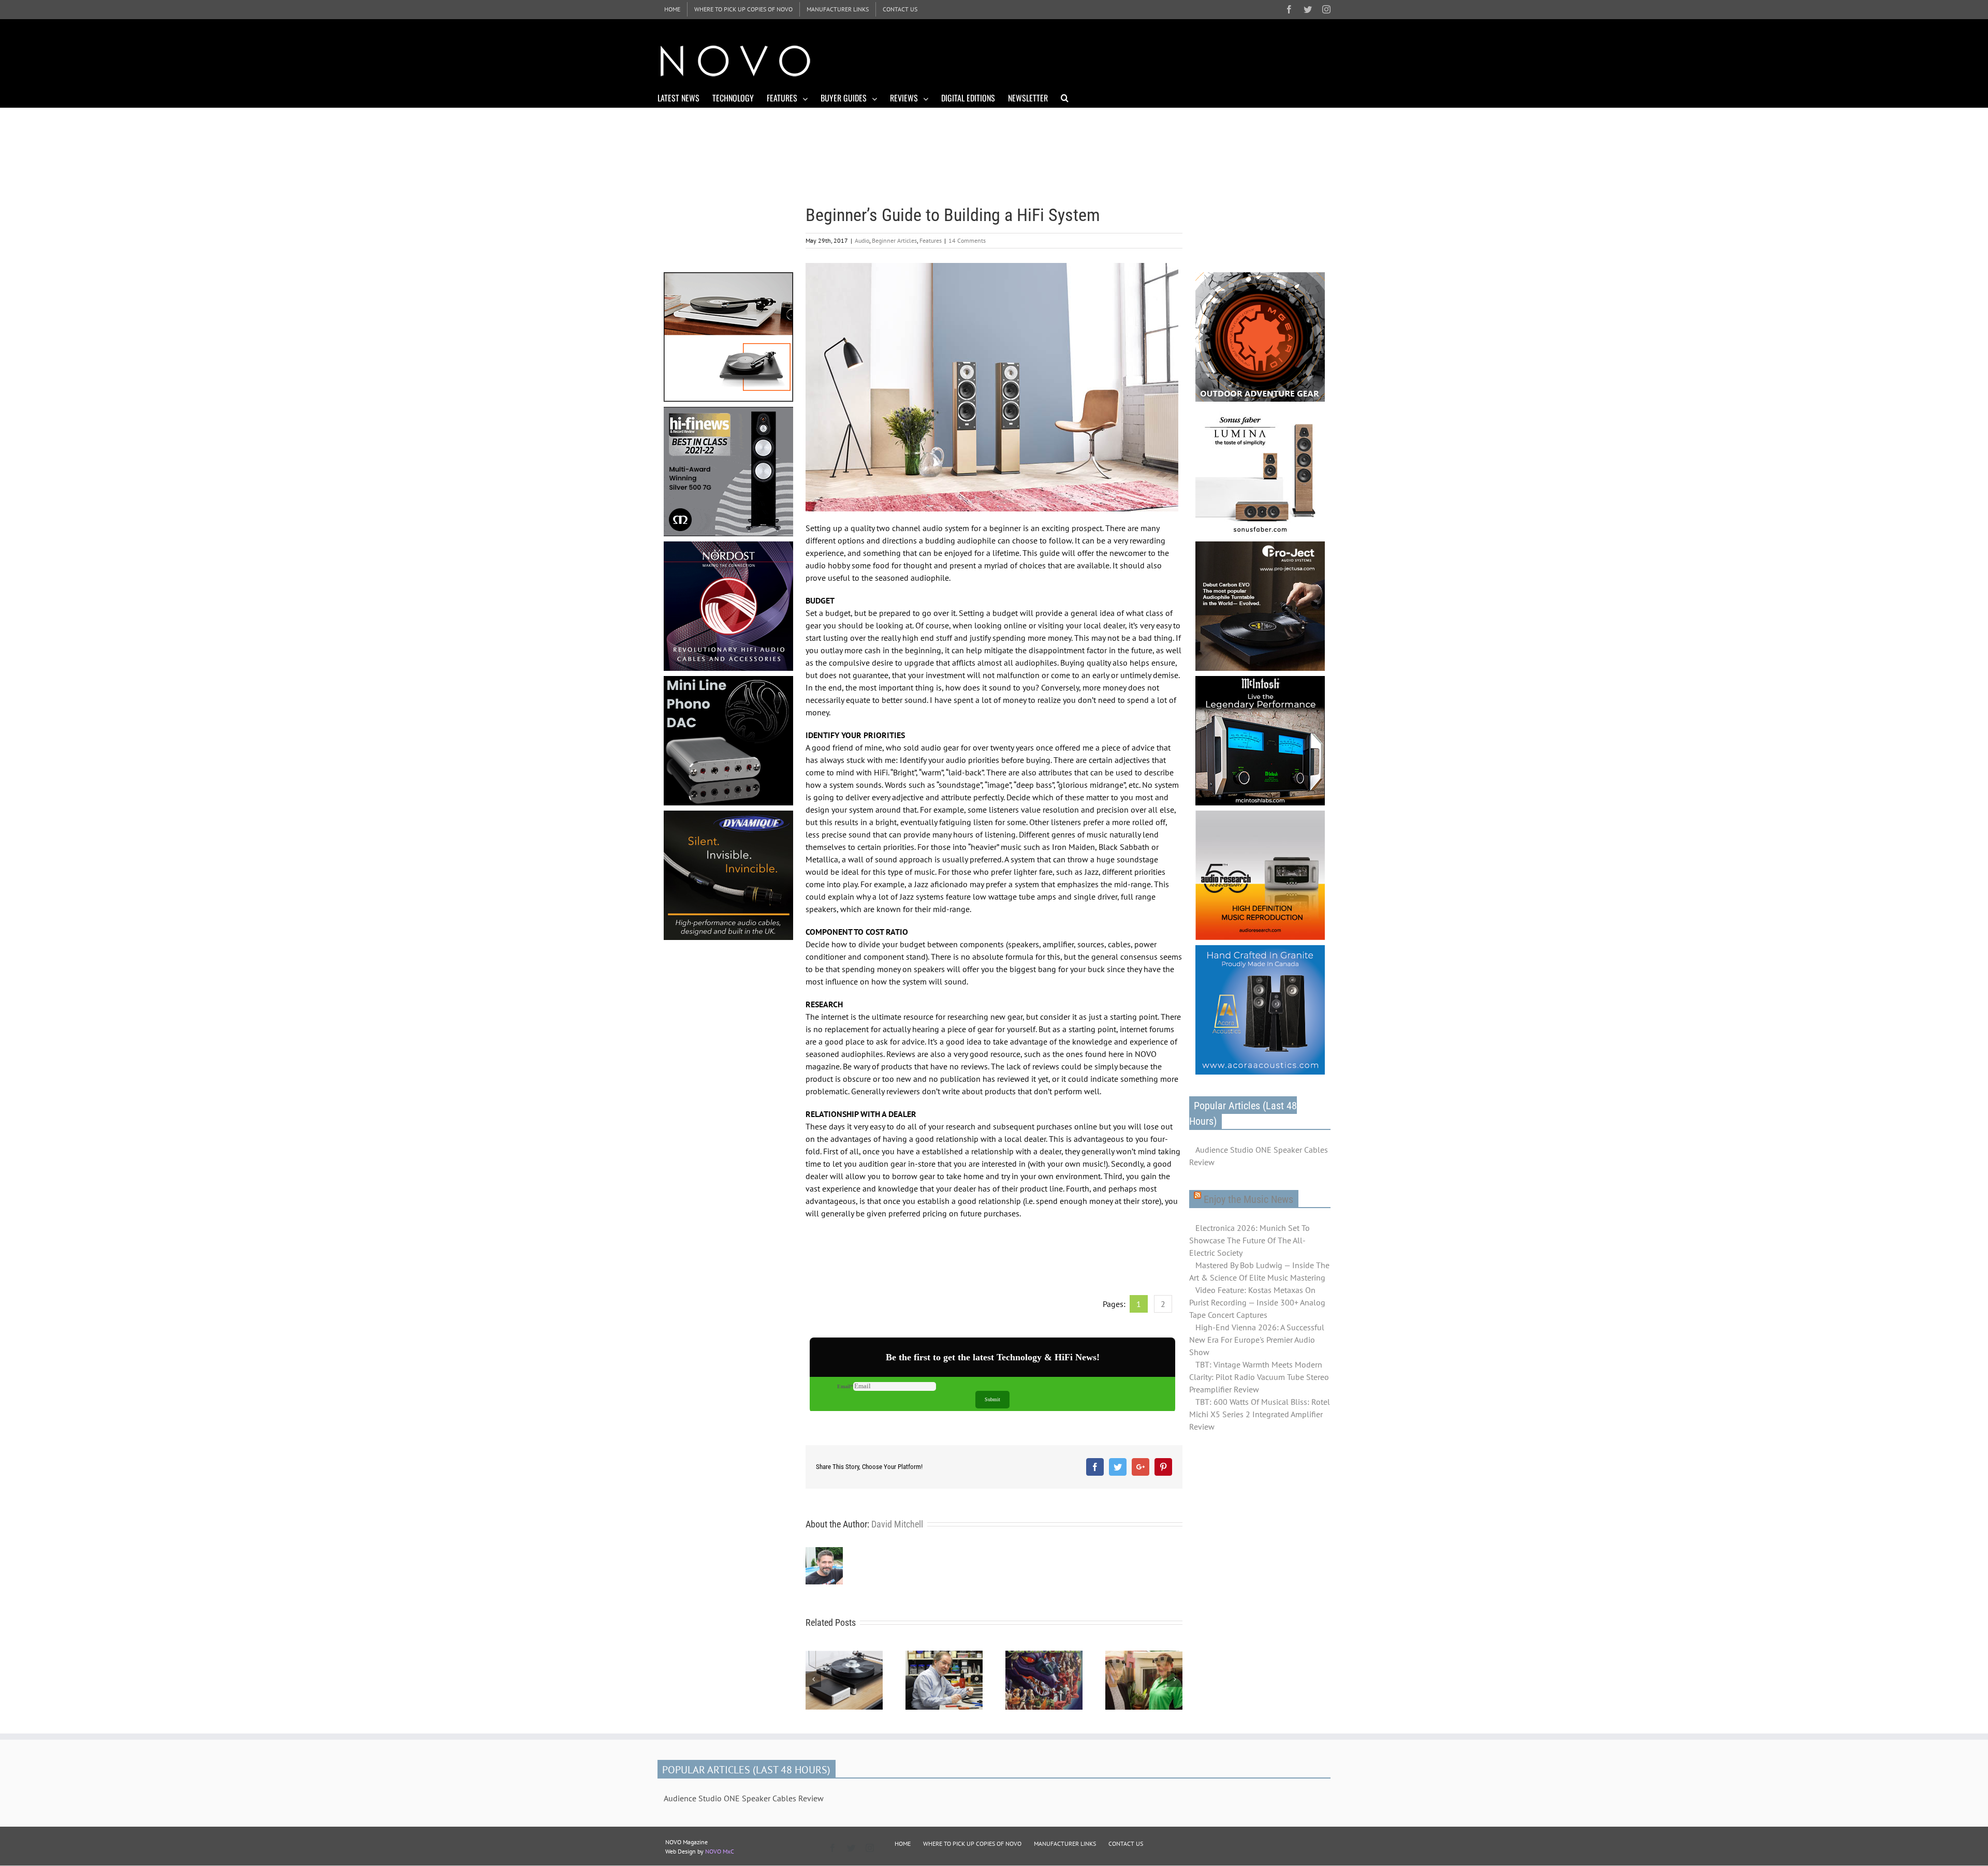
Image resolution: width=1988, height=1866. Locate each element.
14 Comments (967, 240)
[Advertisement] (1142, 60)
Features (931, 240)
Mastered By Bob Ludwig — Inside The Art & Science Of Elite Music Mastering (1259, 1271)
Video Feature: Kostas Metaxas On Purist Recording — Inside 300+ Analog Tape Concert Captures (1257, 1302)
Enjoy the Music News (1248, 1199)
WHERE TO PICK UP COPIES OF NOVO (972, 1843)
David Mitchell (897, 1524)
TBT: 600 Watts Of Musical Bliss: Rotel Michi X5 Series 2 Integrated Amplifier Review (1260, 1414)
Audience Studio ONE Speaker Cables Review (1259, 1156)
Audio (862, 240)
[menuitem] (672, 9)
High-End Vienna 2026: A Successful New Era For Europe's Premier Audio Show (1257, 1340)
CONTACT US (1126, 1843)
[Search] (1065, 97)
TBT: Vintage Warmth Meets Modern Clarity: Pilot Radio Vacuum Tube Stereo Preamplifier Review (1259, 1377)
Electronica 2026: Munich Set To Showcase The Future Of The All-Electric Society (1249, 1240)
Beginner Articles (894, 240)
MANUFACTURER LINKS (1065, 1843)
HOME (903, 1843)
